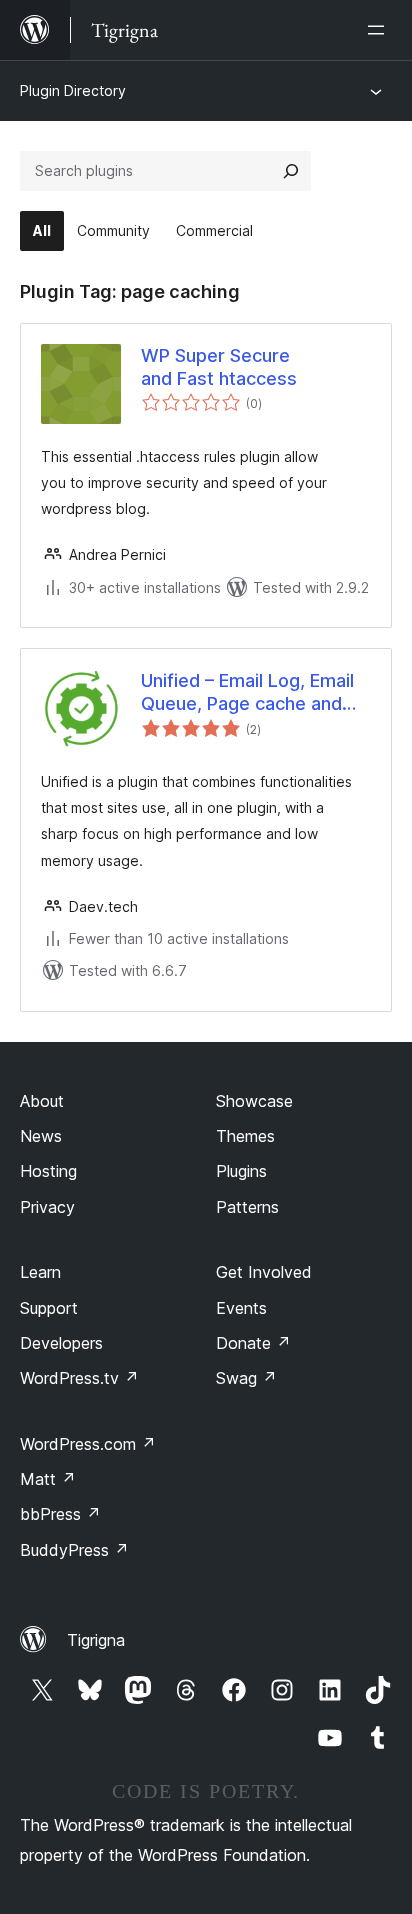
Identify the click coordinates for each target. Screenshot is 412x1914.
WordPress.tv (79, 1378)
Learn (40, 1272)
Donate (253, 1343)
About (42, 1101)
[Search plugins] (291, 171)
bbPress (60, 1514)
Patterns (247, 1207)
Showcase (254, 1101)
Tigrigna (96, 1640)
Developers (61, 1343)
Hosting (48, 1171)
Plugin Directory (73, 90)
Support (49, 1308)
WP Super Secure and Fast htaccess (219, 367)
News (41, 1136)
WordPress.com (88, 1444)
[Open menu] (380, 30)
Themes (245, 1136)
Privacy (47, 1207)
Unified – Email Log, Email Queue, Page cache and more (247, 693)
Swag (246, 1378)
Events (241, 1308)
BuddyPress (74, 1550)
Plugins (241, 1171)
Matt (48, 1479)
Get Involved (264, 1272)
